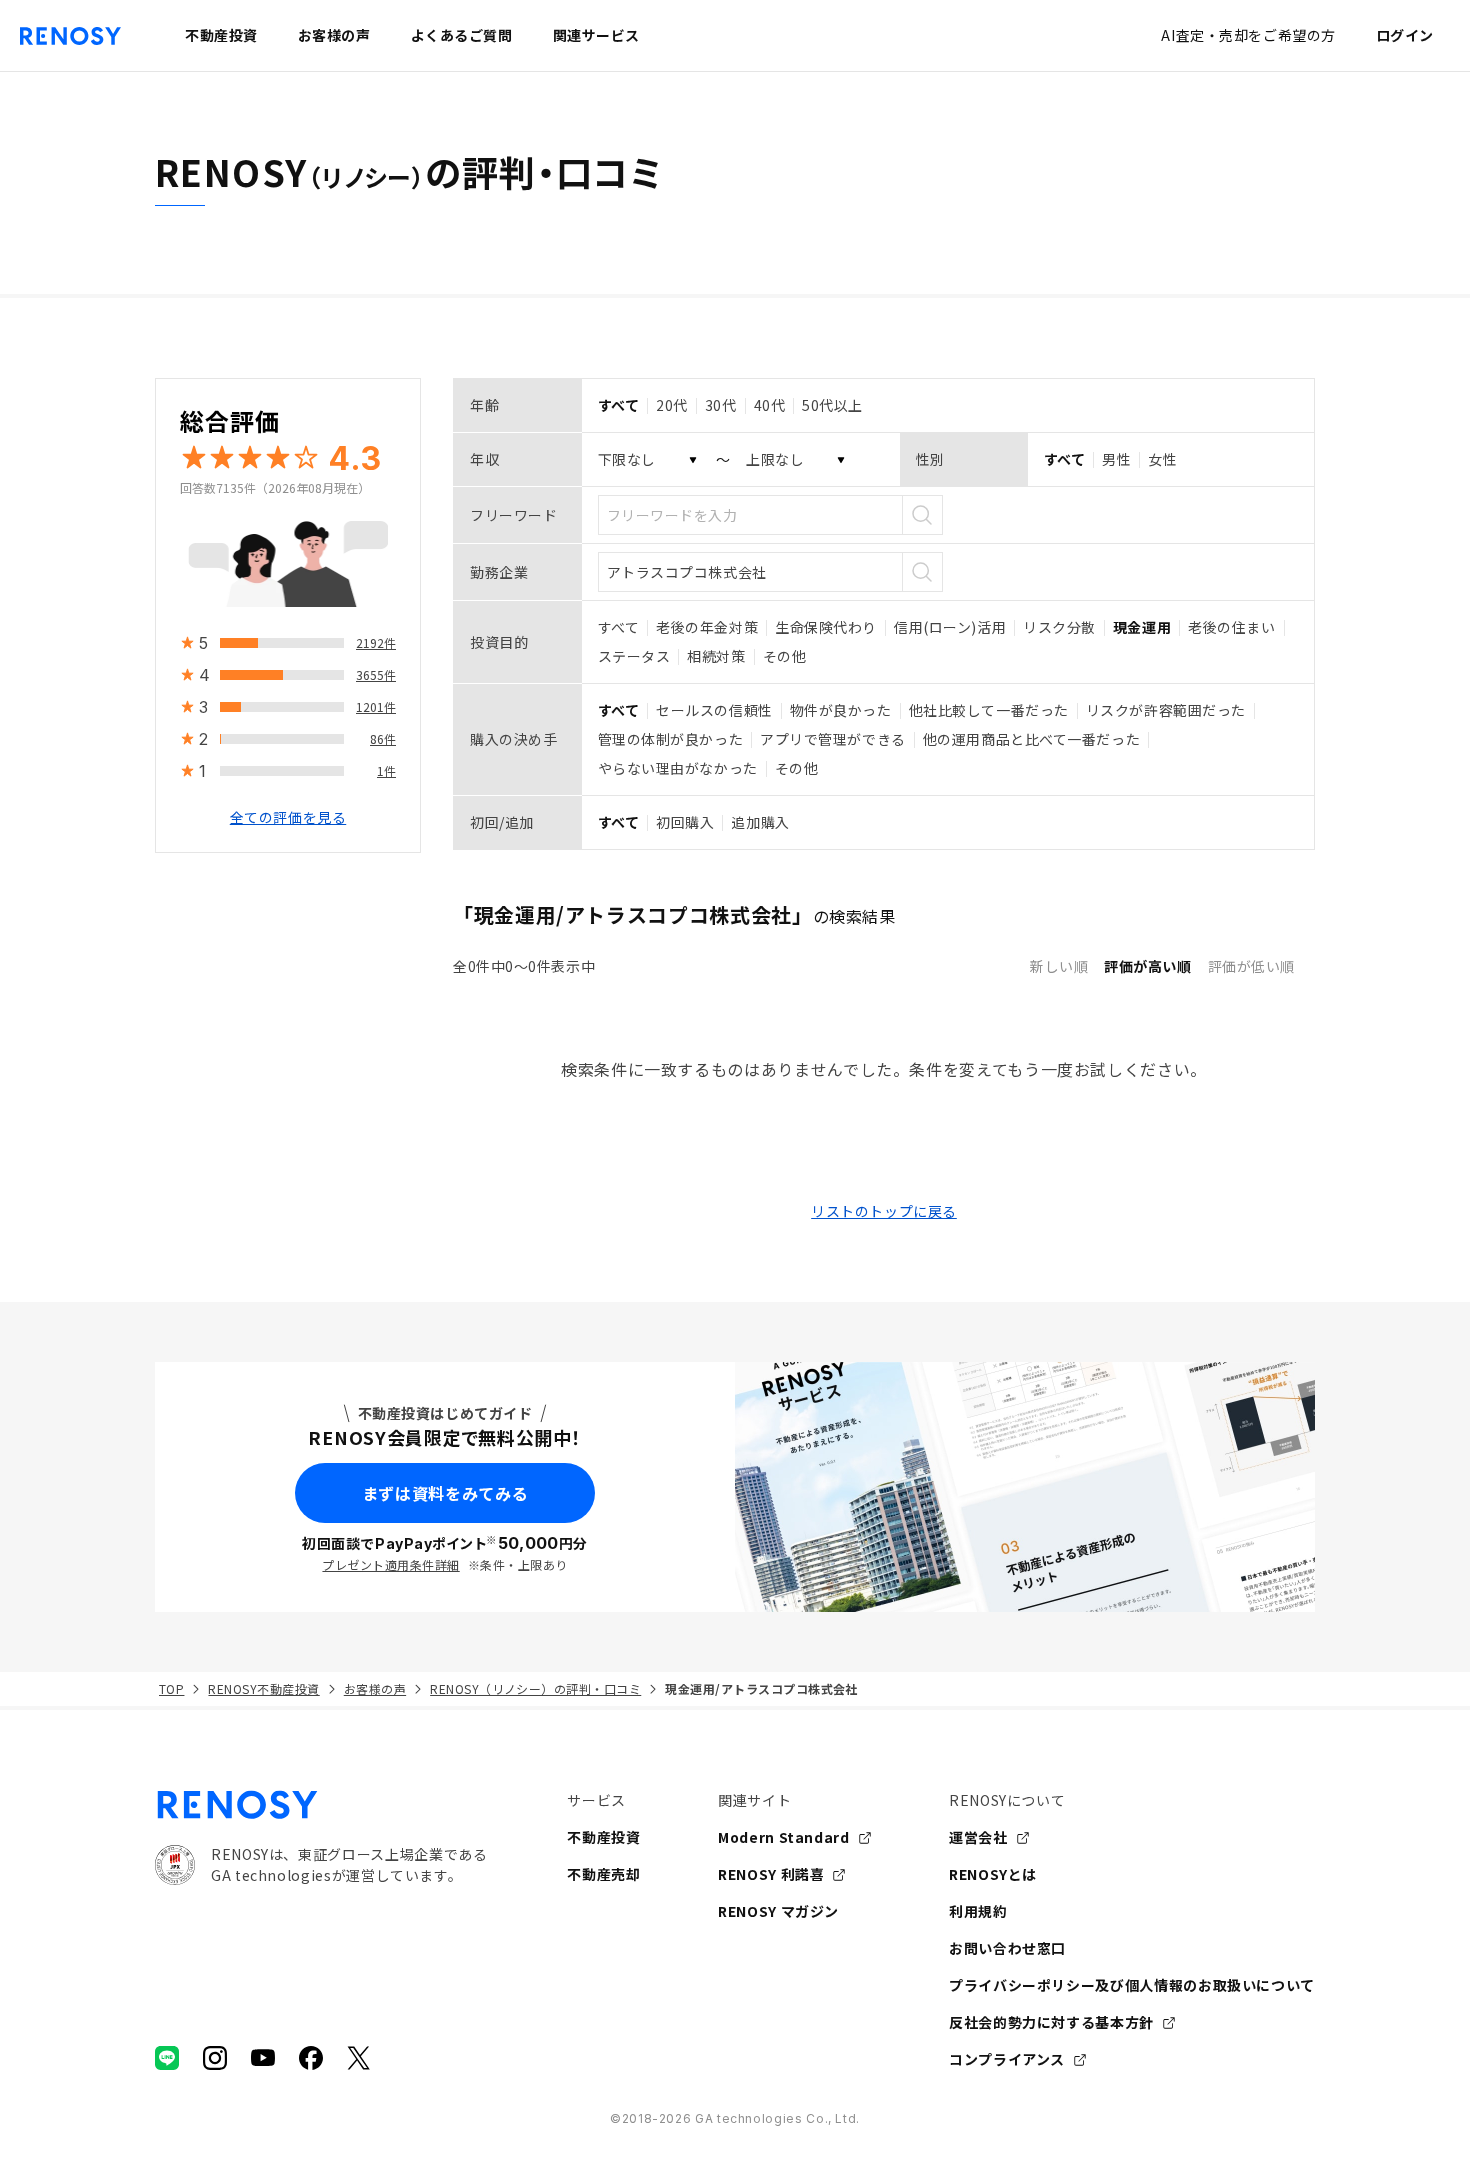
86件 (383, 738)
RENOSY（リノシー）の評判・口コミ (535, 1688)
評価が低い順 (1251, 966)
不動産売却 (603, 1874)
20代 (672, 405)
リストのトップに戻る (884, 1211)
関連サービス (596, 35)
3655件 (376, 674)
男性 (1116, 459)
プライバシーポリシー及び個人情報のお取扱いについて (1132, 1985)
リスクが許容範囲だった (1166, 710)
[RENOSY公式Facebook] (311, 2058)
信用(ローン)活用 (950, 627)
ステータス (634, 656)
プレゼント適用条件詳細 (390, 1564)
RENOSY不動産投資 (263, 1688)
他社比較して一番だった (989, 710)
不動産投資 (603, 1837)
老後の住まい (1231, 627)
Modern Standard (784, 1837)
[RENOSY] (321, 1805)
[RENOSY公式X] (359, 2058)
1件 (386, 770)
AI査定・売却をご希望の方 (1248, 35)
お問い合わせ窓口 (1007, 1948)
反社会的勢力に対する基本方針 (1051, 2022)
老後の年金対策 (707, 627)
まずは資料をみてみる (445, 1493)
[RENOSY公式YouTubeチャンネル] (263, 2058)
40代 (770, 405)
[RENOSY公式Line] (167, 2058)
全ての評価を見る (288, 817)
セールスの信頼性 (714, 710)
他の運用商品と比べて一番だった (1031, 739)
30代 (721, 405)
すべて (619, 627)
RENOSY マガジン (778, 1911)
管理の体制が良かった (671, 739)
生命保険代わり (826, 627)
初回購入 (685, 822)
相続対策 (716, 656)
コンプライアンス (1007, 2059)
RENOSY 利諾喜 (771, 1874)
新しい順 (1059, 966)
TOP (171, 1688)
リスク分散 (1059, 627)
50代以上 (832, 405)
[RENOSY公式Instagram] (215, 2058)
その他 (785, 656)
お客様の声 (375, 1688)
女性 (1162, 459)
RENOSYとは (993, 1874)
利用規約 (978, 1911)
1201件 (376, 706)
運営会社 (978, 1837)
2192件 (376, 642)
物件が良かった (841, 710)
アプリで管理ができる (833, 739)
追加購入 (760, 822)
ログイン (1405, 35)
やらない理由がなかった (678, 768)
